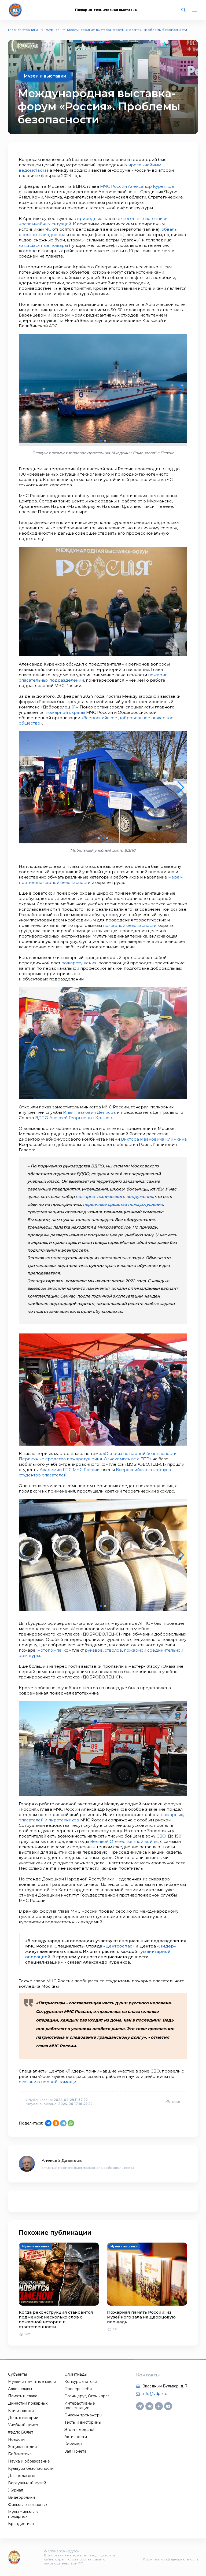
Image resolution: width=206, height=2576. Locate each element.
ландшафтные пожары (43, 245)
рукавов (94, 1650)
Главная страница (23, 30)
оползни (28, 235)
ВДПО (42, 1118)
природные (90, 218)
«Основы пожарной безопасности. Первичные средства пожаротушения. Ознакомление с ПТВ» (98, 1456)
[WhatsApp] (71, 2123)
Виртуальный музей (27, 2483)
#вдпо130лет (21, 2432)
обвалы (170, 229)
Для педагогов (22, 2476)
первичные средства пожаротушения (123, 1204)
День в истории (23, 2418)
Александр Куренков (151, 186)
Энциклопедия (22, 2447)
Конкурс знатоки (81, 2382)
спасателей (31, 1820)
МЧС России (113, 186)
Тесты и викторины (83, 2422)
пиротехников (64, 1820)
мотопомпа (49, 1650)
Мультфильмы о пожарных (23, 2514)
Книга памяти (21, 2410)
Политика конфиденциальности (171, 2559)
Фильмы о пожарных (28, 2505)
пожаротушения (79, 963)
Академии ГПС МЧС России (70, 1470)
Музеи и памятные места (32, 2382)
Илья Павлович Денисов (89, 1112)
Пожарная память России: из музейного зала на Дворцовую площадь (141, 2317)
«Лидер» (166, 1946)
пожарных (172, 1815)
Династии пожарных (28, 2403)
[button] (101, 441)
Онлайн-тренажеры (83, 2415)
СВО (161, 1836)
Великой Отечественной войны (124, 1841)
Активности (76, 2437)
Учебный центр (23, 2425)
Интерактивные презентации (80, 2406)
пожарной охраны (65, 712)
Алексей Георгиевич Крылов (81, 1118)
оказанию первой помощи (47, 2082)
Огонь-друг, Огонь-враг (87, 2396)
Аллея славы (20, 2389)
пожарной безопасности (130, 925)
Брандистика (21, 2524)
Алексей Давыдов (62, 2160)
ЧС (48, 229)
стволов (113, 1650)
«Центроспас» (119, 1946)
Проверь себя (78, 2389)
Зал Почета (75, 2451)
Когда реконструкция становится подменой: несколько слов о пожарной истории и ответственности (56, 2319)
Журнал (53, 30)
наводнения (52, 235)
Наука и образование (29, 2461)
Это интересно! (79, 2430)
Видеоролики (21, 2497)
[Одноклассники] (56, 2123)
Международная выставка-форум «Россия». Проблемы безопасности (127, 30)
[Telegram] (63, 2123)
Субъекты (17, 2374)
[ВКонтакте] (48, 2123)
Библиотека (20, 2454)
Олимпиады (76, 2374)
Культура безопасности (31, 2468)
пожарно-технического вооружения (114, 1197)
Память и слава (23, 2396)
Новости (16, 2439)
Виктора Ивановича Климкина (154, 1139)
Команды (73, 2444)
